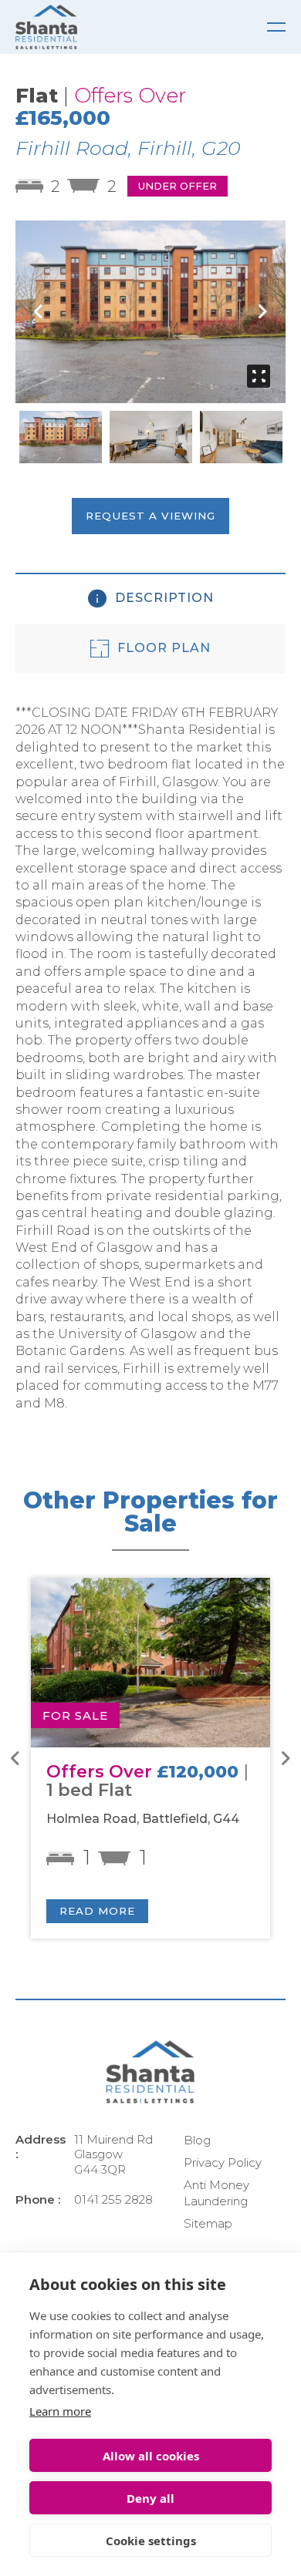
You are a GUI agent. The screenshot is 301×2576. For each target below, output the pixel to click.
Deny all (150, 2498)
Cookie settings (151, 2541)
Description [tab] (162, 598)
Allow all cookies (151, 2456)
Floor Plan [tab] (162, 648)
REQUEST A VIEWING (150, 516)
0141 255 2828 (113, 2199)
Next (262, 311)
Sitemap (208, 2223)
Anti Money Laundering (216, 2193)
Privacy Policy (223, 2162)
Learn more (60, 2411)
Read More (97, 1911)
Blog (197, 2140)
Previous (39, 311)
